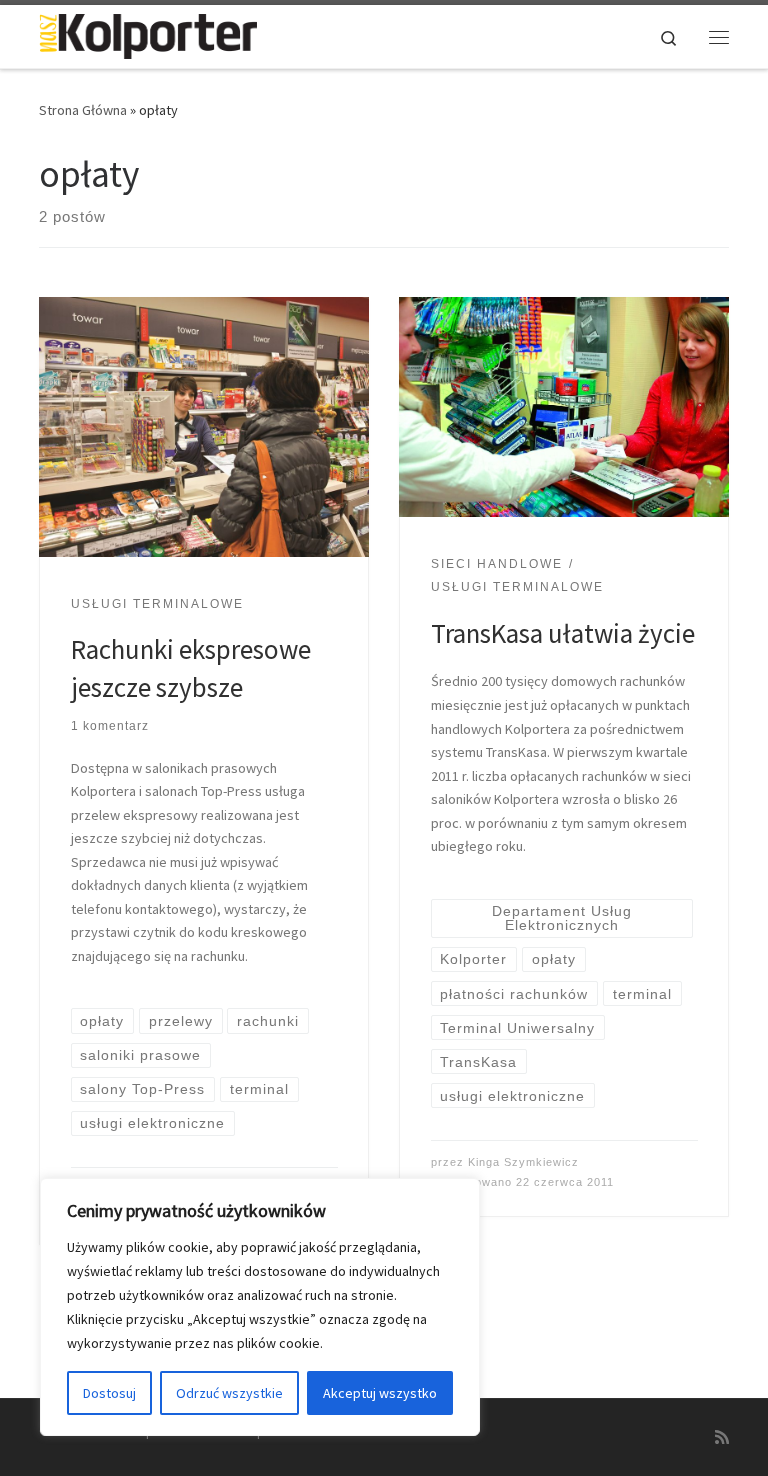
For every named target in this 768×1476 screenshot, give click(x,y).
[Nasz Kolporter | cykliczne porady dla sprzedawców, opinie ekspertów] (148, 34)
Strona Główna (83, 110)
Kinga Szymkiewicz (523, 1162)
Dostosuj (109, 1393)
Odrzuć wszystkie (229, 1393)
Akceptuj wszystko (380, 1393)
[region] (260, 1307)
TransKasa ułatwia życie (563, 633)
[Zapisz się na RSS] (722, 1437)
